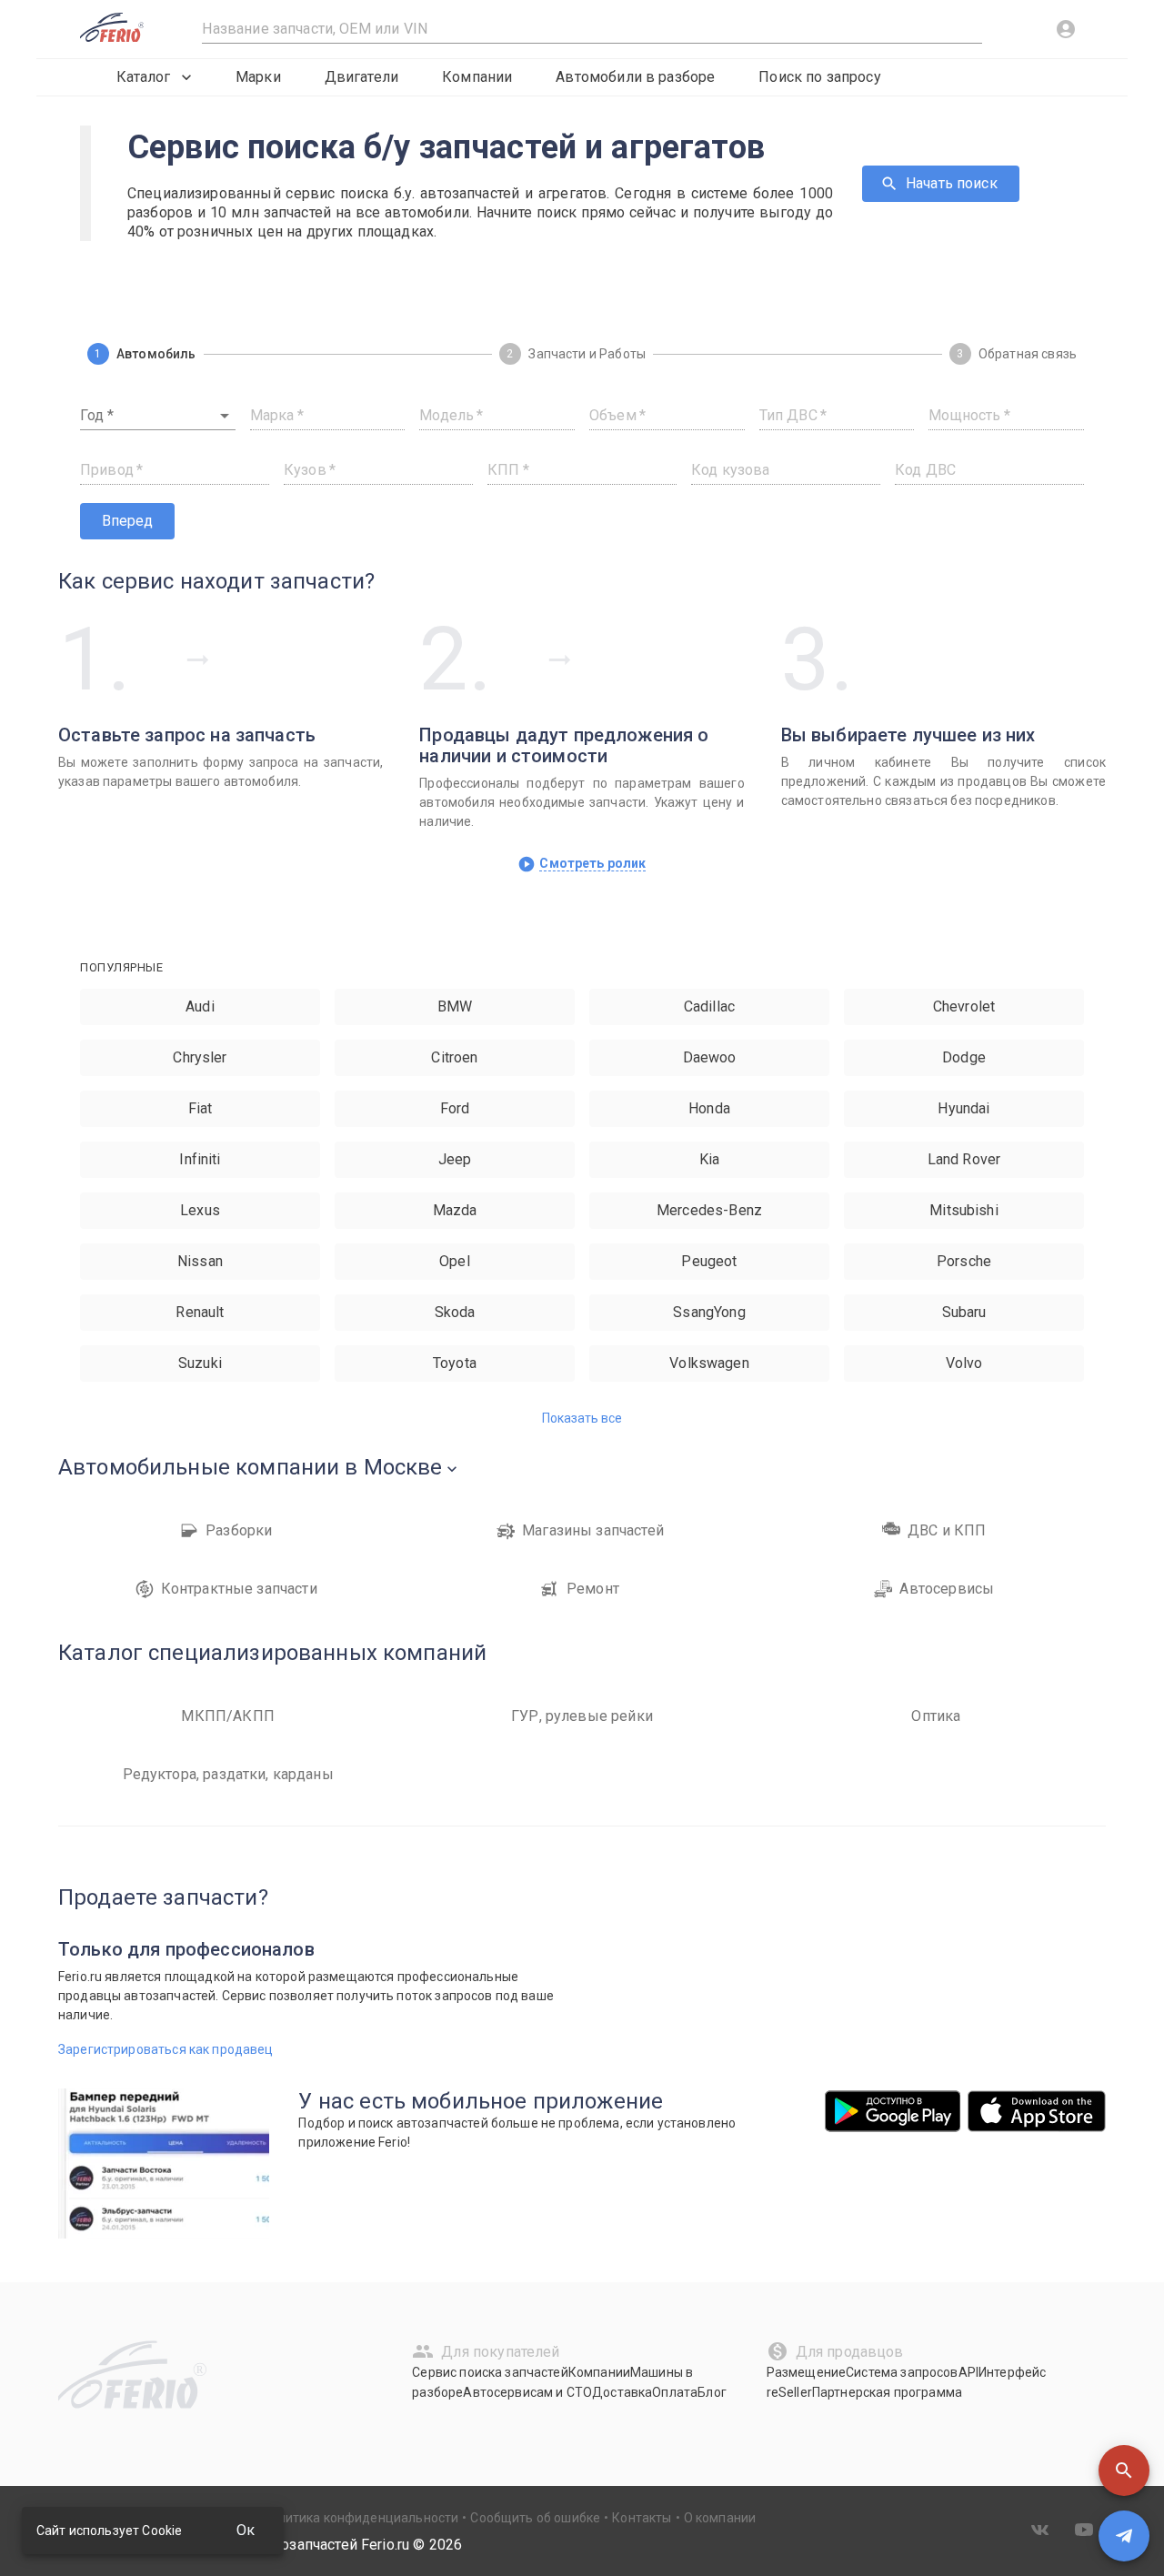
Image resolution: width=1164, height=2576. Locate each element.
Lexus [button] (200, 1210)
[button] (1124, 2470)
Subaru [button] (964, 1312)
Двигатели (361, 77)
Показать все (582, 1418)
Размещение (807, 2372)
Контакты (642, 2518)
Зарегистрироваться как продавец (166, 2049)
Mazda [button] (455, 1210)
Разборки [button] (239, 1530)
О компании (720, 2518)
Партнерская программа (887, 2392)
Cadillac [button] (709, 1006)
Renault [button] (200, 1312)
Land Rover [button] (964, 1159)
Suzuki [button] (200, 1363)
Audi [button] (200, 1006)
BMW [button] (455, 1006)
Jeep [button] (455, 1159)
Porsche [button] (964, 1261)
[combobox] (158, 416)
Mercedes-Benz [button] (709, 1210)
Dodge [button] (964, 1057)
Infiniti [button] (200, 1159)
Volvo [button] (964, 1363)
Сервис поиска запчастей (490, 2372)
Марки (258, 77)
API (968, 2372)
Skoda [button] (455, 1312)
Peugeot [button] (709, 1261)
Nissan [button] (200, 1261)
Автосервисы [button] (947, 1589)
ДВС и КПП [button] (947, 1530)
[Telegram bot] (1124, 2536)
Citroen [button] (454, 1057)
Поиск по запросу (819, 77)
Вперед (127, 521)
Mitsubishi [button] (964, 1210)
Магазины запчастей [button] (593, 1530)
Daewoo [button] (710, 1057)
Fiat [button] (201, 1108)
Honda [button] (709, 1108)
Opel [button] (455, 1261)
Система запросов (902, 2372)
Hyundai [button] (963, 1108)
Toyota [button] (455, 1363)
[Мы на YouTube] (1084, 2530)
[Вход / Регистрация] (1066, 29)
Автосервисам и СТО (527, 2392)
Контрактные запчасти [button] (239, 1589)
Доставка (622, 2392)
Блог (712, 2392)
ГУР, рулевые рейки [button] (582, 1716)
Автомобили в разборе (635, 77)
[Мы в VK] (1040, 2530)
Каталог (143, 77)
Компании (477, 77)
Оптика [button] (936, 1716)
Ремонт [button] (593, 1589)
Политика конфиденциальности (360, 2518)
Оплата (675, 2392)
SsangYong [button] (709, 1312)
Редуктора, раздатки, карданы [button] (228, 1774)
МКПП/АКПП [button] (227, 1716)
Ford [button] (455, 1108)
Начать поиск (952, 183)
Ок (246, 2530)
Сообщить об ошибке (535, 2518)
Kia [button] (709, 1159)
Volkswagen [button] (709, 1363)
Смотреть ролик (592, 863)
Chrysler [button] (200, 1057)
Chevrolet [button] (964, 1006)
